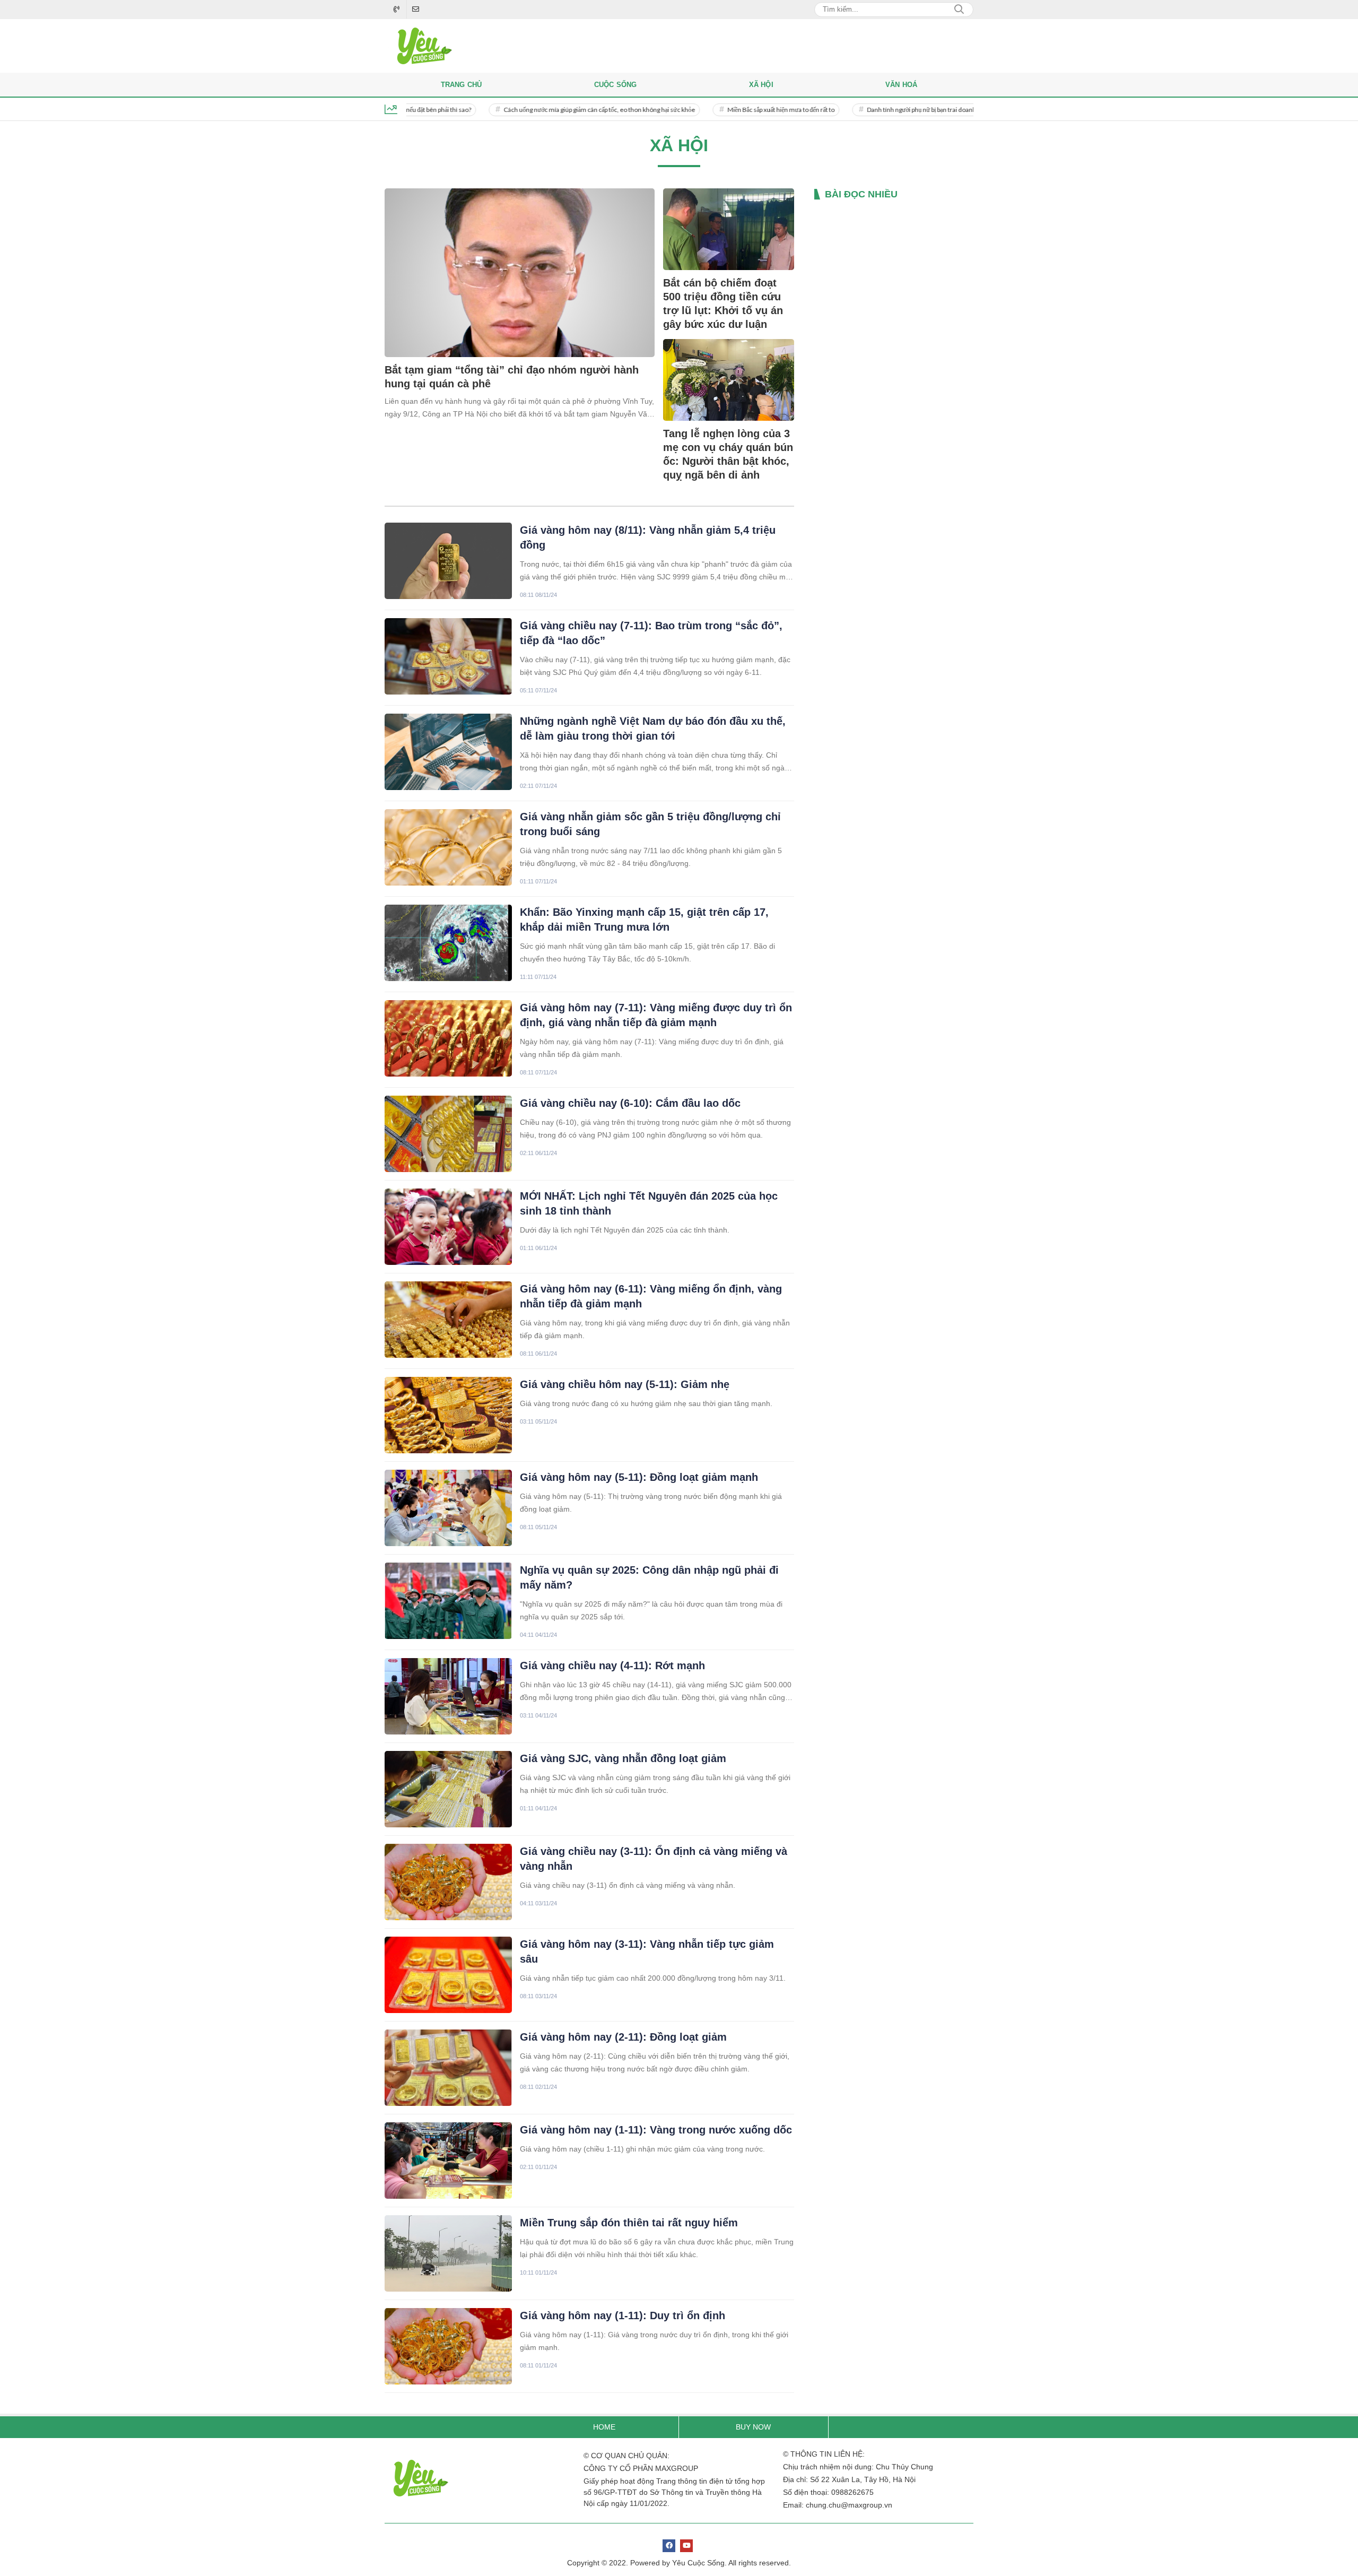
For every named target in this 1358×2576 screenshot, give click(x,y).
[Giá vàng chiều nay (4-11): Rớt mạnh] (448, 1696)
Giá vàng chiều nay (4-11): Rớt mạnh (612, 1666)
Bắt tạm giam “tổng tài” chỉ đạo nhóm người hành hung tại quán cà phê (512, 377)
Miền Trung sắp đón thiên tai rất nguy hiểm (629, 2223)
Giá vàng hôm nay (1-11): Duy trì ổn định (623, 2315)
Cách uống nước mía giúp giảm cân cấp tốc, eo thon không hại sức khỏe (529, 110)
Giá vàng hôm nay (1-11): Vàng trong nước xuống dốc (656, 2130)
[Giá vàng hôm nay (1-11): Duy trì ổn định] (448, 2346)
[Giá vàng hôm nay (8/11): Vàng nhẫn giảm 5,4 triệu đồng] (448, 561)
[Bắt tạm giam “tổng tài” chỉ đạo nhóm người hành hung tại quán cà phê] (520, 273)
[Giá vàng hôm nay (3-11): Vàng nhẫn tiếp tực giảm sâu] (448, 1975)
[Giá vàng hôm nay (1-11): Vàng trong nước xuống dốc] (448, 2161)
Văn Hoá (901, 85)
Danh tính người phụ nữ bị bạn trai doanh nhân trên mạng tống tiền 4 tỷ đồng (899, 110)
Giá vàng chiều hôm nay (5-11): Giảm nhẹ (625, 1384)
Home (604, 2427)
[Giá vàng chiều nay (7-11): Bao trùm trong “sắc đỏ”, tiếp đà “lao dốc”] (448, 656)
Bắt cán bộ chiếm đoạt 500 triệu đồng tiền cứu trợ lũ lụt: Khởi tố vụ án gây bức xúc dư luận (723, 303)
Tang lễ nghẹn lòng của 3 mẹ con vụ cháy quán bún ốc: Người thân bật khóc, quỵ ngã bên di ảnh (728, 454)
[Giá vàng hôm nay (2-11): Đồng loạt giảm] (448, 2068)
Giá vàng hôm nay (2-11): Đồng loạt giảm (623, 2037)
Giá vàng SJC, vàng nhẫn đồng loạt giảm (623, 1758)
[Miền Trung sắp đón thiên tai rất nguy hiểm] (448, 2253)
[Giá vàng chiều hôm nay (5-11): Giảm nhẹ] (448, 1415)
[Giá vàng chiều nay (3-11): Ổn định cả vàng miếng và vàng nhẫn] (448, 1882)
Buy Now (753, 2427)
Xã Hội (761, 85)
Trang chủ (462, 85)
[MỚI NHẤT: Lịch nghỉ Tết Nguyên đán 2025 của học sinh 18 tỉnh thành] (448, 1227)
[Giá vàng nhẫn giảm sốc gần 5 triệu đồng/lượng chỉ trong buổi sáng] (448, 847)
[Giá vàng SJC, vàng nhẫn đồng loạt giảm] (448, 1789)
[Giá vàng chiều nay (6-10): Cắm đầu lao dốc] (448, 1134)
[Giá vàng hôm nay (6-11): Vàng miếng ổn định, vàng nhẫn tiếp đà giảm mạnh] (448, 1320)
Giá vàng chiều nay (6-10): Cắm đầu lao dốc (630, 1103)
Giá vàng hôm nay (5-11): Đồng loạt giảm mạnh (639, 1477)
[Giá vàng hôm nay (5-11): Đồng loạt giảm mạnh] (448, 1508)
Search (959, 10)
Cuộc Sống (616, 85)
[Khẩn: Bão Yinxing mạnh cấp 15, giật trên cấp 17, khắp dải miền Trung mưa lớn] (448, 943)
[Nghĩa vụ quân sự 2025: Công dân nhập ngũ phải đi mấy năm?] (448, 1601)
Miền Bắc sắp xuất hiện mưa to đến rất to (711, 110)
